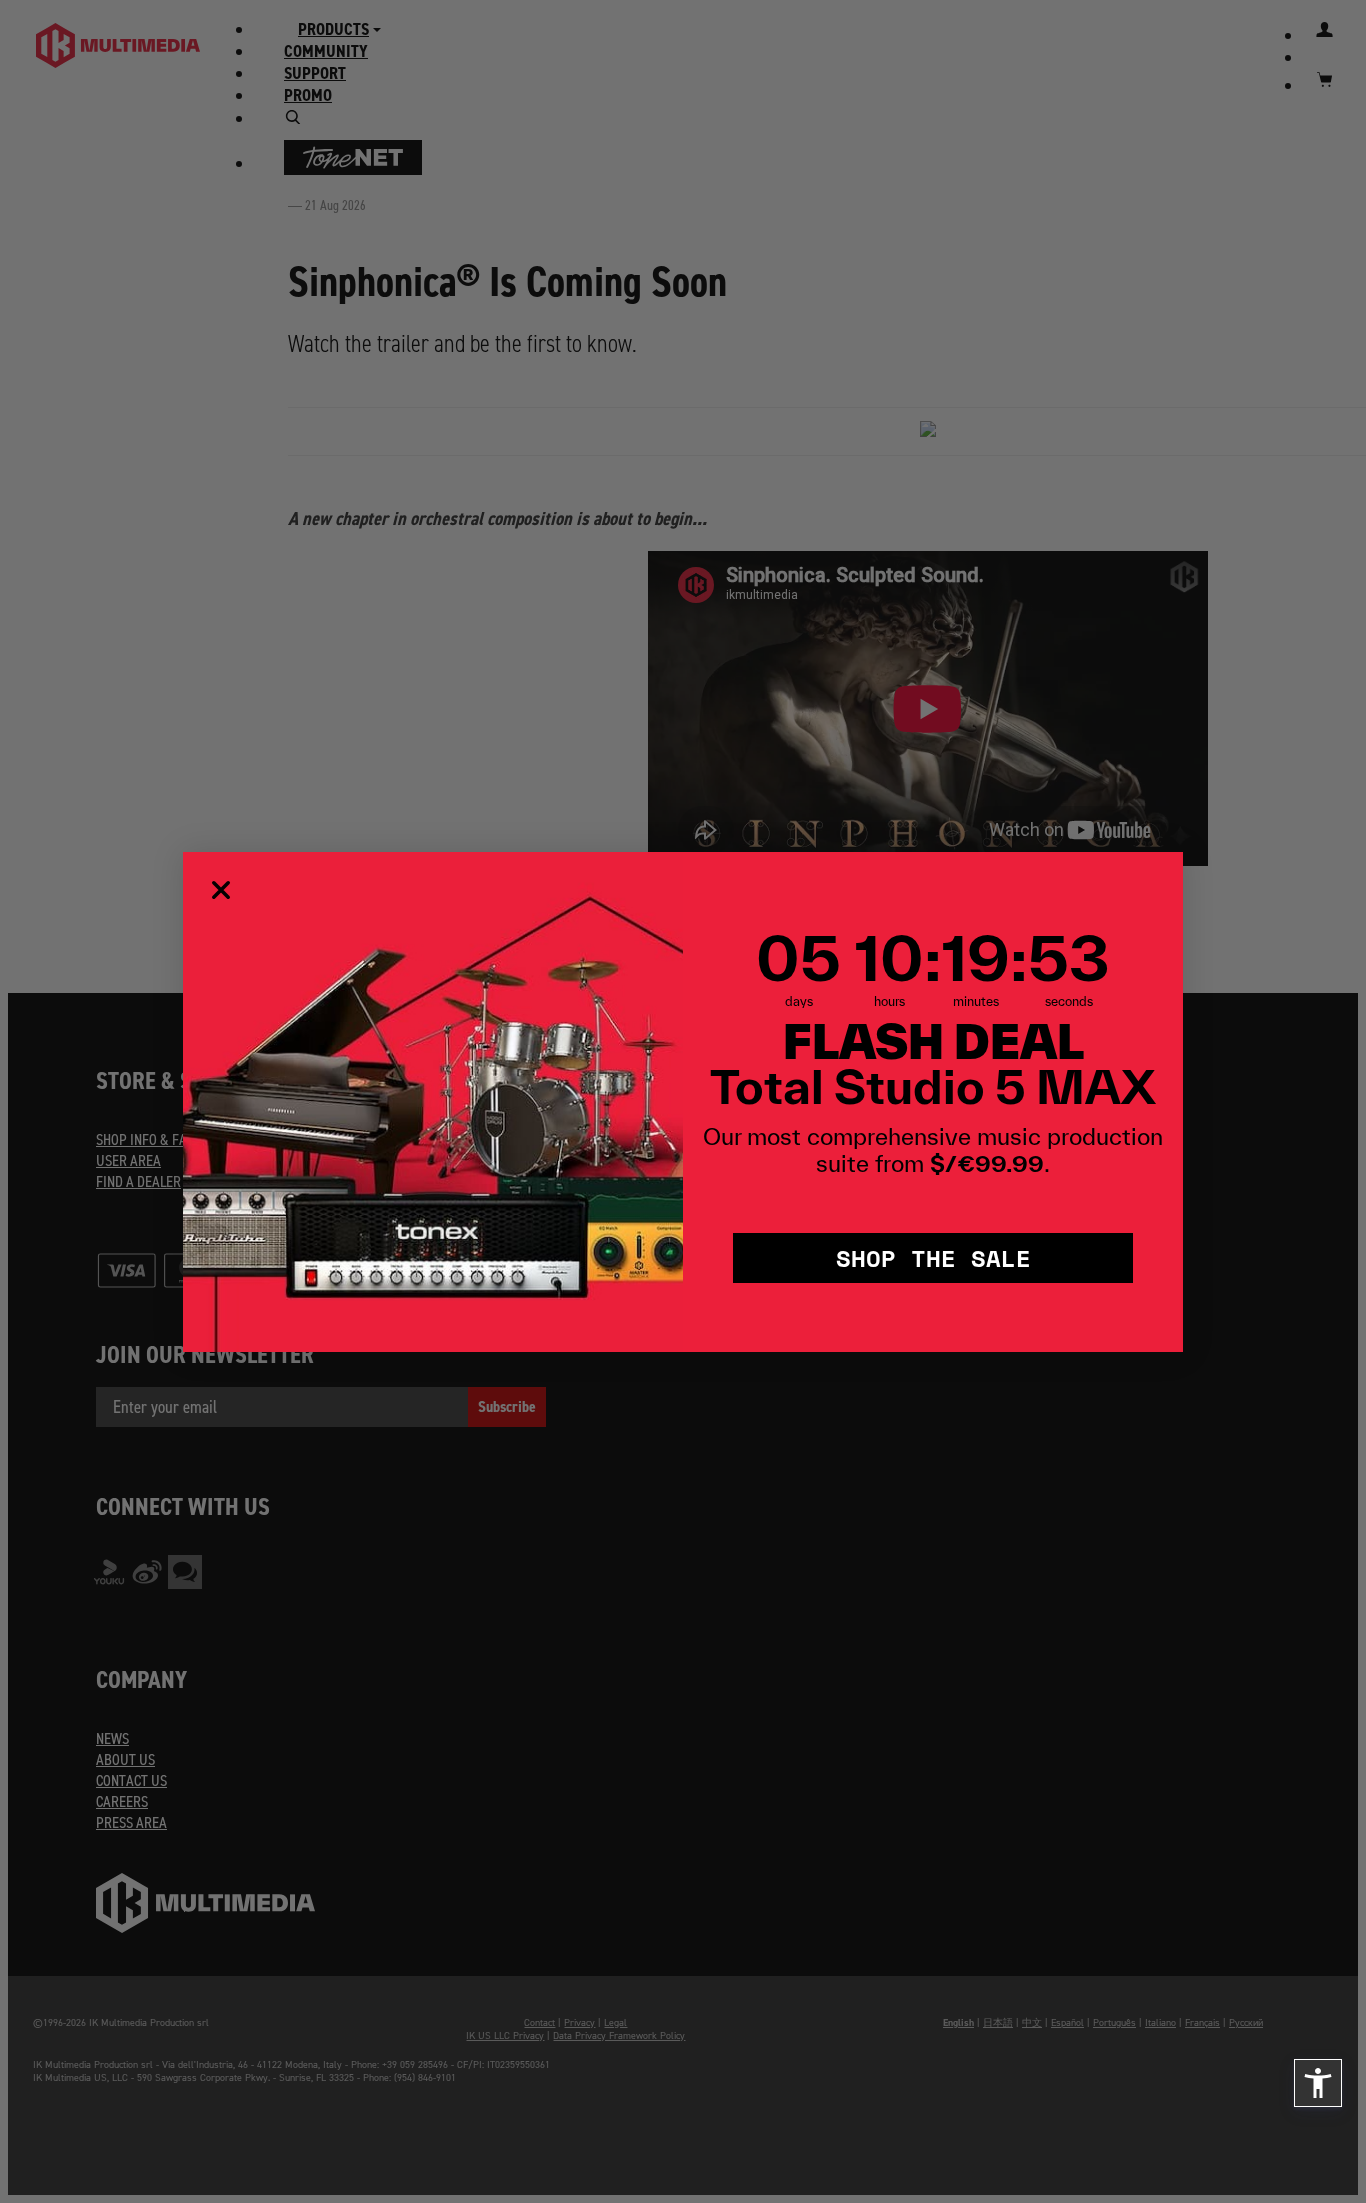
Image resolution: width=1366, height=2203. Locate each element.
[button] (1318, 2083)
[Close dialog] (221, 890)
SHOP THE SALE (933, 1257)
